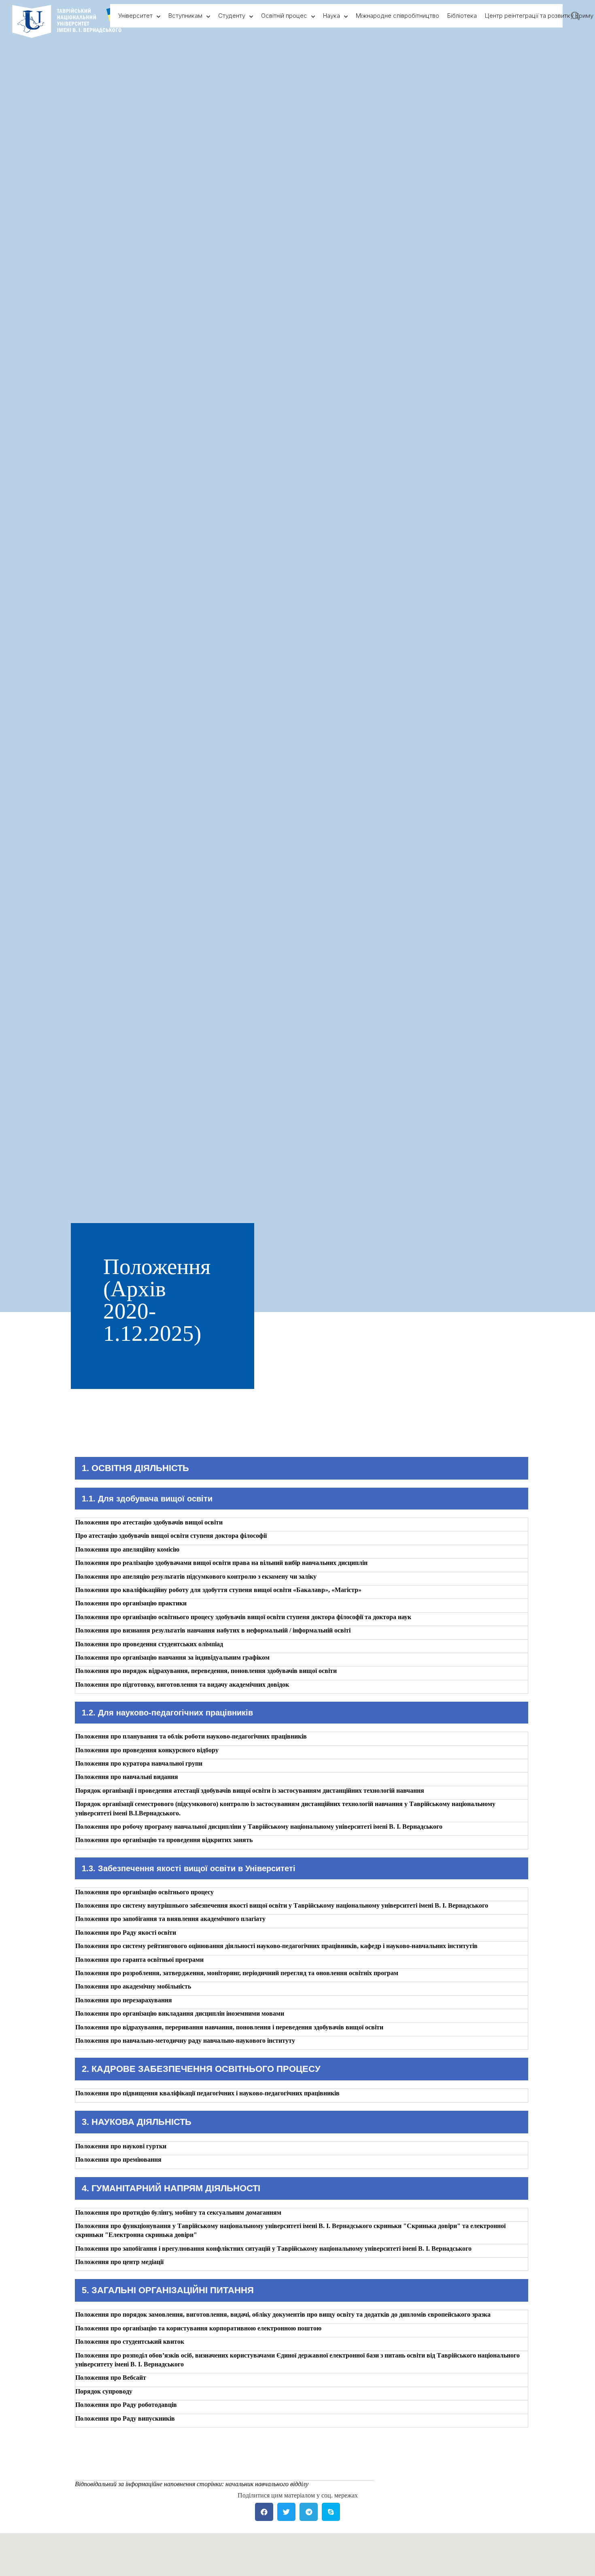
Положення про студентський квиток (130, 2342)
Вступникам (185, 16)
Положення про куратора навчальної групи (139, 1763)
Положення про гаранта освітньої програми (139, 1960)
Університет (135, 16)
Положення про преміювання (118, 2159)
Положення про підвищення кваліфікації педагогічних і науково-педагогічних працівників (207, 2093)
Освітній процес (284, 16)
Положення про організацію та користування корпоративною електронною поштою (198, 2328)
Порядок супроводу (104, 2391)
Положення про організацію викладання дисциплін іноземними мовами (180, 2013)
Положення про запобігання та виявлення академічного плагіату (170, 1919)
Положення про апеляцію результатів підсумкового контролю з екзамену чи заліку (196, 1576)
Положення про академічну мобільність (133, 1986)
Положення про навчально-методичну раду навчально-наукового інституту (185, 2041)
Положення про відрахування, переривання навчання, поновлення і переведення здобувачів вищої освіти (229, 2027)
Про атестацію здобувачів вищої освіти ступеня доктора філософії (171, 1536)
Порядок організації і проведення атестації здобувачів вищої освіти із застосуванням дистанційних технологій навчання (250, 1790)
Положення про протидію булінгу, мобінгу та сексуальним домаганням (178, 2212)
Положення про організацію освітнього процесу (144, 1892)
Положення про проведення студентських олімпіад (149, 1644)
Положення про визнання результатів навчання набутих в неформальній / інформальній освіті (213, 1630)
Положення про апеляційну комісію (127, 1549)
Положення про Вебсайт (111, 2378)
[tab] (302, 1524)
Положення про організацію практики (131, 1603)
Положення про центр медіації (119, 2262)
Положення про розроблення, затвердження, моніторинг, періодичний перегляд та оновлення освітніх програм (237, 1973)
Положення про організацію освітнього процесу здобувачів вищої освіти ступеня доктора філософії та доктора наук (243, 1617)
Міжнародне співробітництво (397, 16)
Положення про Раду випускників (125, 2418)
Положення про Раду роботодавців (126, 2405)
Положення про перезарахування (124, 2000)
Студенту (232, 16)
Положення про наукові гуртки (121, 2146)
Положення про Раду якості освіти (126, 1933)
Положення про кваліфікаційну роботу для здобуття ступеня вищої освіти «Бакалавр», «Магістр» (218, 1590)
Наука (331, 16)
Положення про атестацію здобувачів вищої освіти (149, 1522)
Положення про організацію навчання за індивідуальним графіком (172, 1657)
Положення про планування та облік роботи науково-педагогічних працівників (191, 1736)
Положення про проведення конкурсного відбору (147, 1750)
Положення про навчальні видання (127, 1777)
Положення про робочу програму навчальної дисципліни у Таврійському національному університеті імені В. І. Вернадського (259, 1827)
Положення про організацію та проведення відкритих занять (164, 1840)
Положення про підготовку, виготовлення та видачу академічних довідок (182, 1684)
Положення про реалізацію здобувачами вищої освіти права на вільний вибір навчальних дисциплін (221, 1563)
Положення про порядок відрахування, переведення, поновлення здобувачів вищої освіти (206, 1671)
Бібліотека (462, 16)
